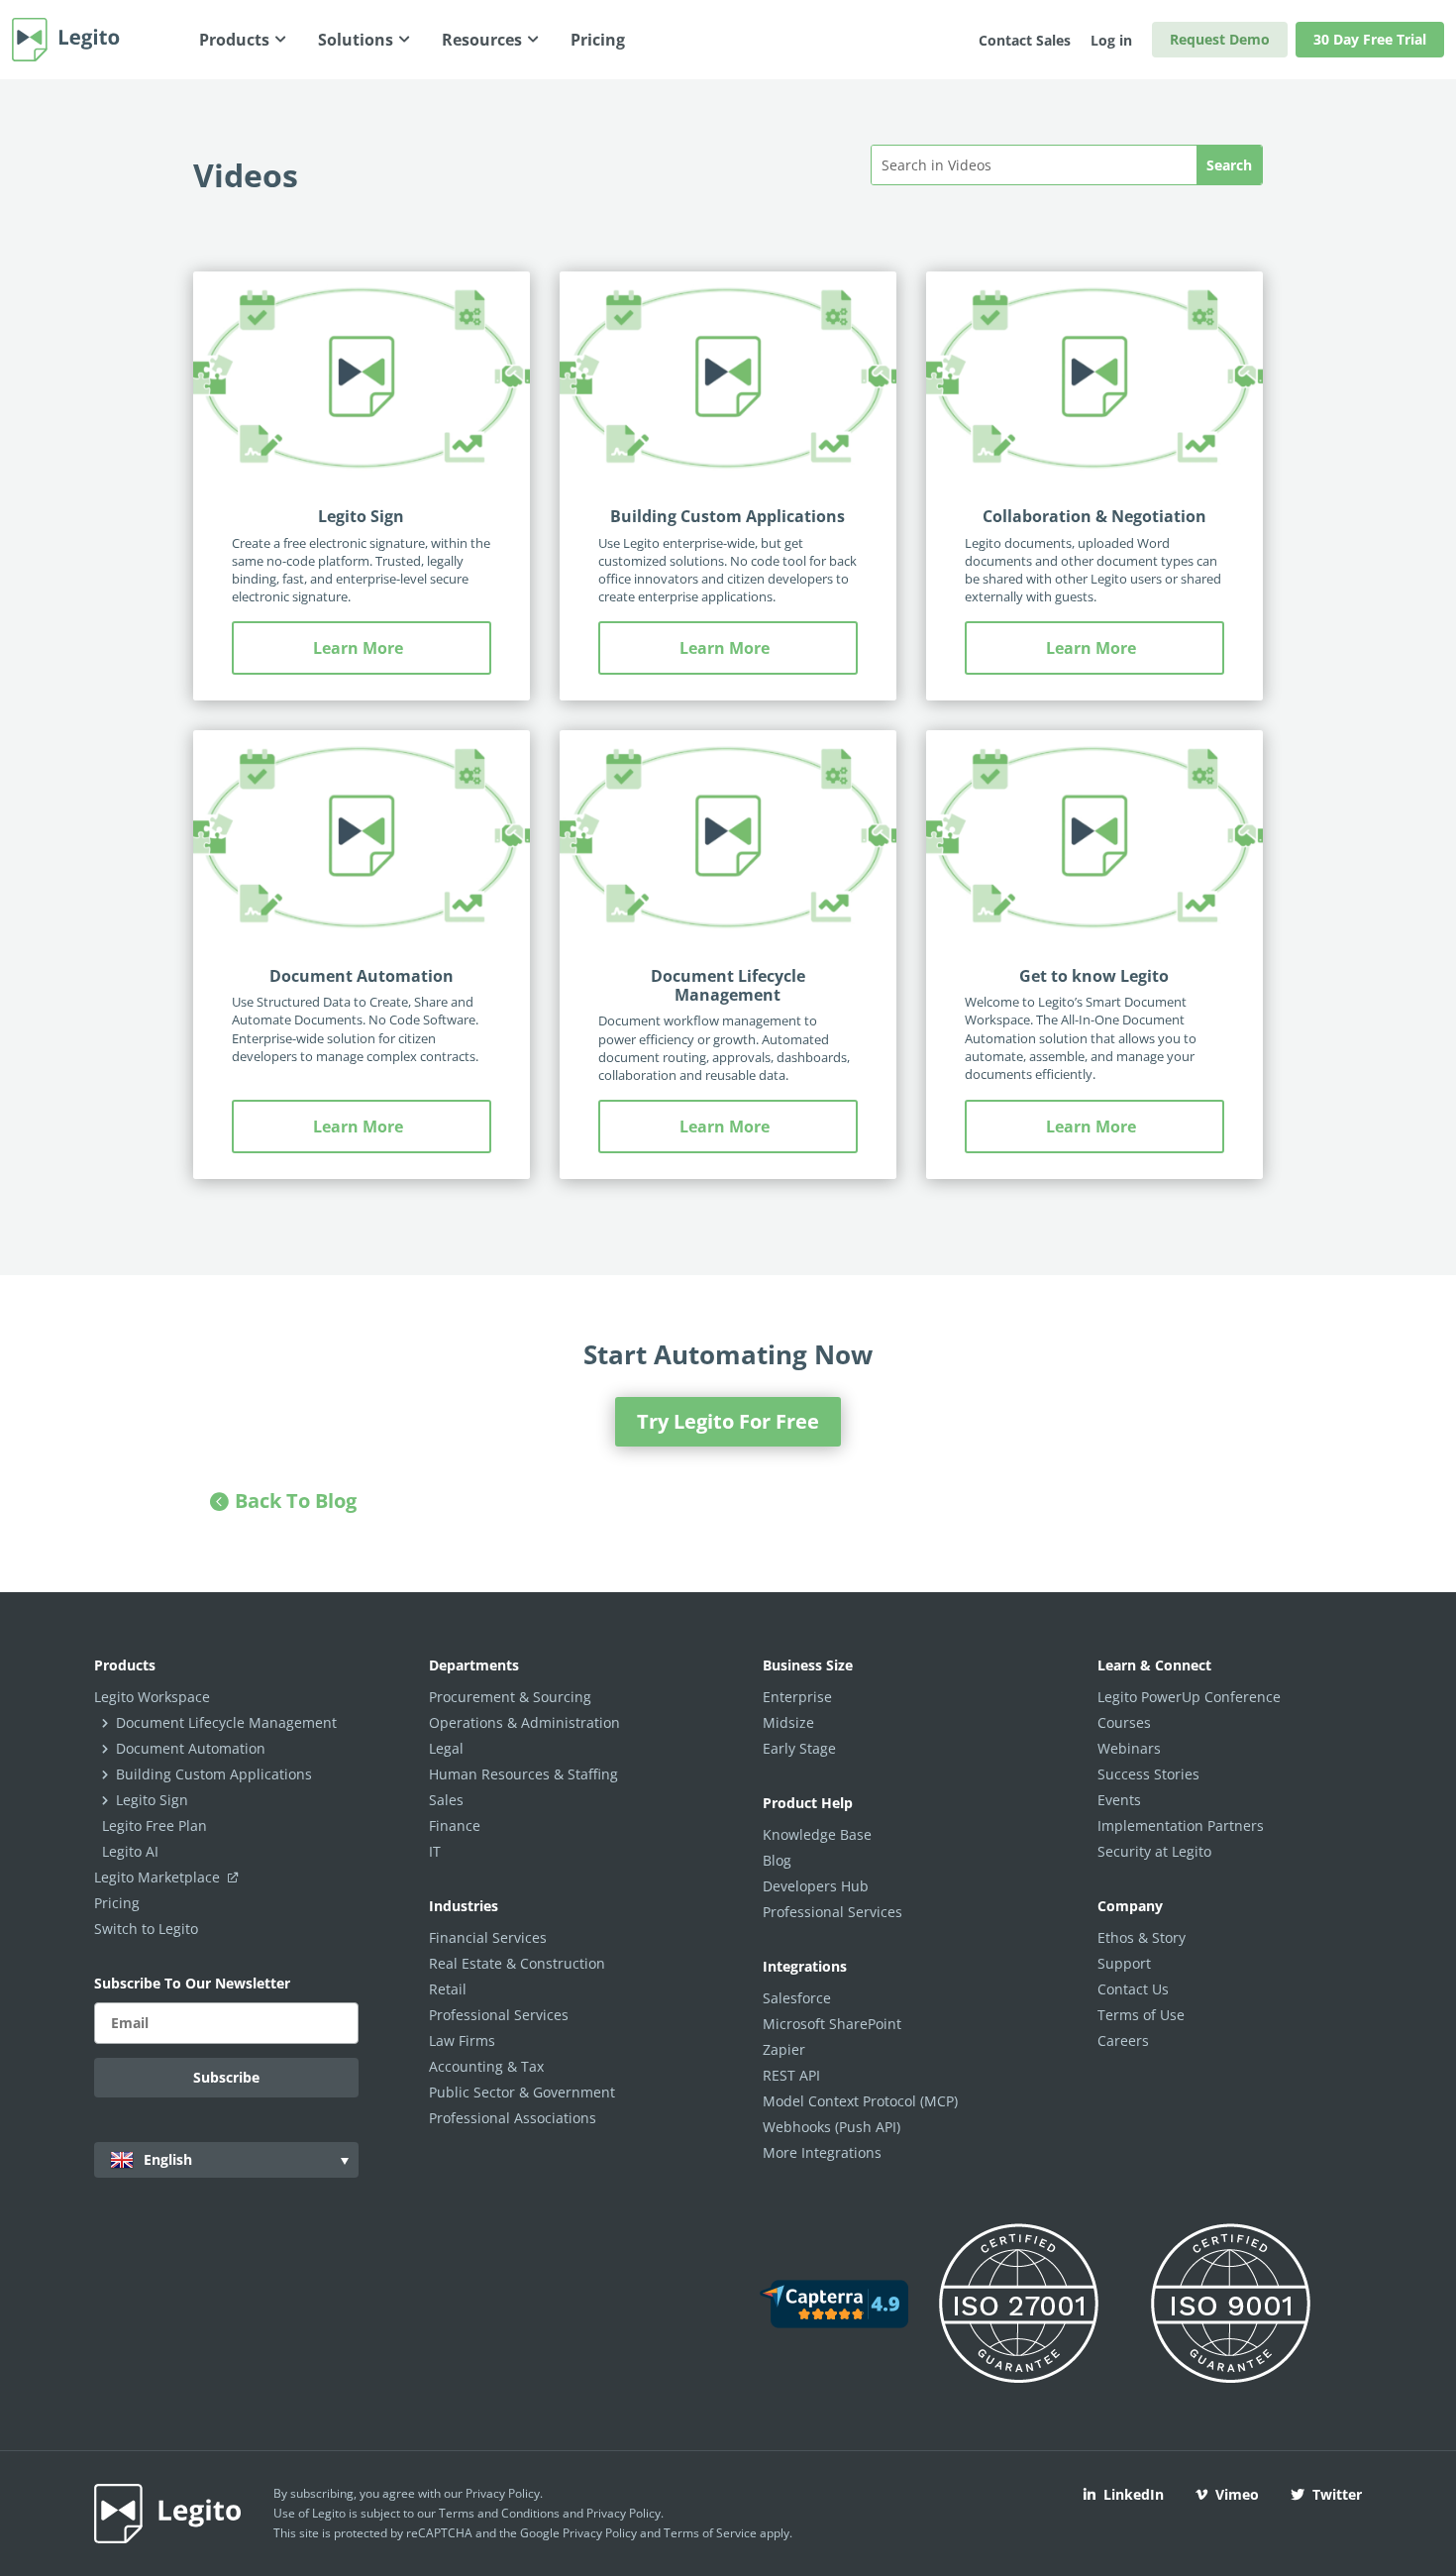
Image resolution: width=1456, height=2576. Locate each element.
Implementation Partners (1181, 1825)
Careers (1123, 2040)
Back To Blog (296, 1501)
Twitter (1337, 2494)
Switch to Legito (146, 1929)
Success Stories (1148, 1774)
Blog (777, 1860)
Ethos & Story (1142, 1937)
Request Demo (1220, 39)
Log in (1111, 40)
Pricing (117, 1903)
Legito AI (130, 1851)
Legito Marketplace (159, 1877)
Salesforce (797, 1998)
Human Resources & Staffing (523, 1774)
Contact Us (1133, 1989)
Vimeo (1237, 2494)
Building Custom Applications (728, 516)
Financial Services (488, 1937)
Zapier (784, 2049)
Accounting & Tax (486, 2066)
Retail (448, 1989)
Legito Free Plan (155, 1825)
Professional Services (499, 2015)
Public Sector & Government (522, 2092)
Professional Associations (513, 2118)
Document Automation (362, 976)
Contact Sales (1025, 40)
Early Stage (799, 1748)
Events (1119, 1800)
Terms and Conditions (499, 2513)
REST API (791, 2075)
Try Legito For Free (728, 1421)
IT (435, 1851)
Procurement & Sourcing (510, 1697)
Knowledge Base (817, 1834)
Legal (446, 1748)
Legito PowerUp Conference (1189, 1697)
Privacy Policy (503, 2493)
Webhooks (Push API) (832, 2127)
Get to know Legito (1094, 976)
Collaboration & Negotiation (1094, 516)
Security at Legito (1154, 1851)
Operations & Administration (524, 1722)
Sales (446, 1800)
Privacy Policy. (625, 2513)
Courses (1124, 1722)
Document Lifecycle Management (728, 985)
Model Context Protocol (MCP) (860, 2101)
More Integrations (822, 2152)
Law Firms (462, 2040)
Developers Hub (816, 1886)
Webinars (1129, 1748)
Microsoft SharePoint (832, 2024)
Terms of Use (1141, 2015)
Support (1124, 1963)
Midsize (788, 1722)
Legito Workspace (152, 1697)
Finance (455, 1825)
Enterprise (797, 1697)
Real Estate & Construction (517, 1963)
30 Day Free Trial (1370, 39)
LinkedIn (1134, 2494)
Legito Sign (361, 516)
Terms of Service (710, 2533)
